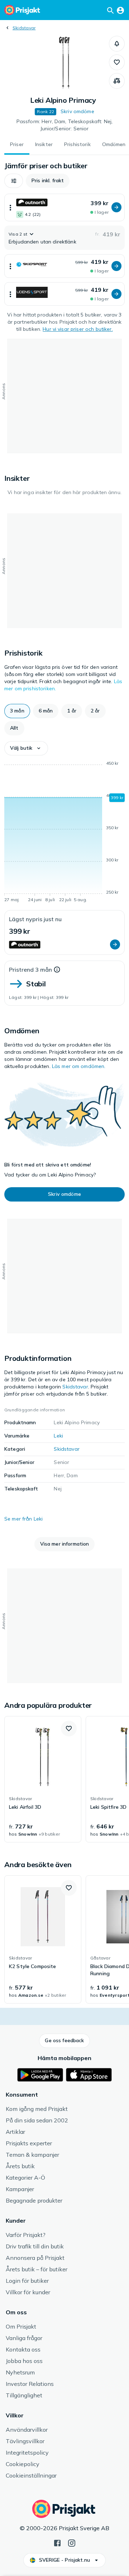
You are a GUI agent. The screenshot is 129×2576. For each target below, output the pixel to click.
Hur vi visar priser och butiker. (78, 329)
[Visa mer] (10, 207)
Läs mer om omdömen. (79, 1066)
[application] (64, 833)
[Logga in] (120, 10)
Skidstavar (24, 28)
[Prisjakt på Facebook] (57, 2542)
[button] (117, 44)
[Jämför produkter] (117, 81)
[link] (43, 1779)
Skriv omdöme (77, 111)
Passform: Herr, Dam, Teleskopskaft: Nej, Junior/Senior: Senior (65, 125)
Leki (58, 1436)
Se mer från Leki (23, 1519)
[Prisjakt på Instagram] (72, 2542)
